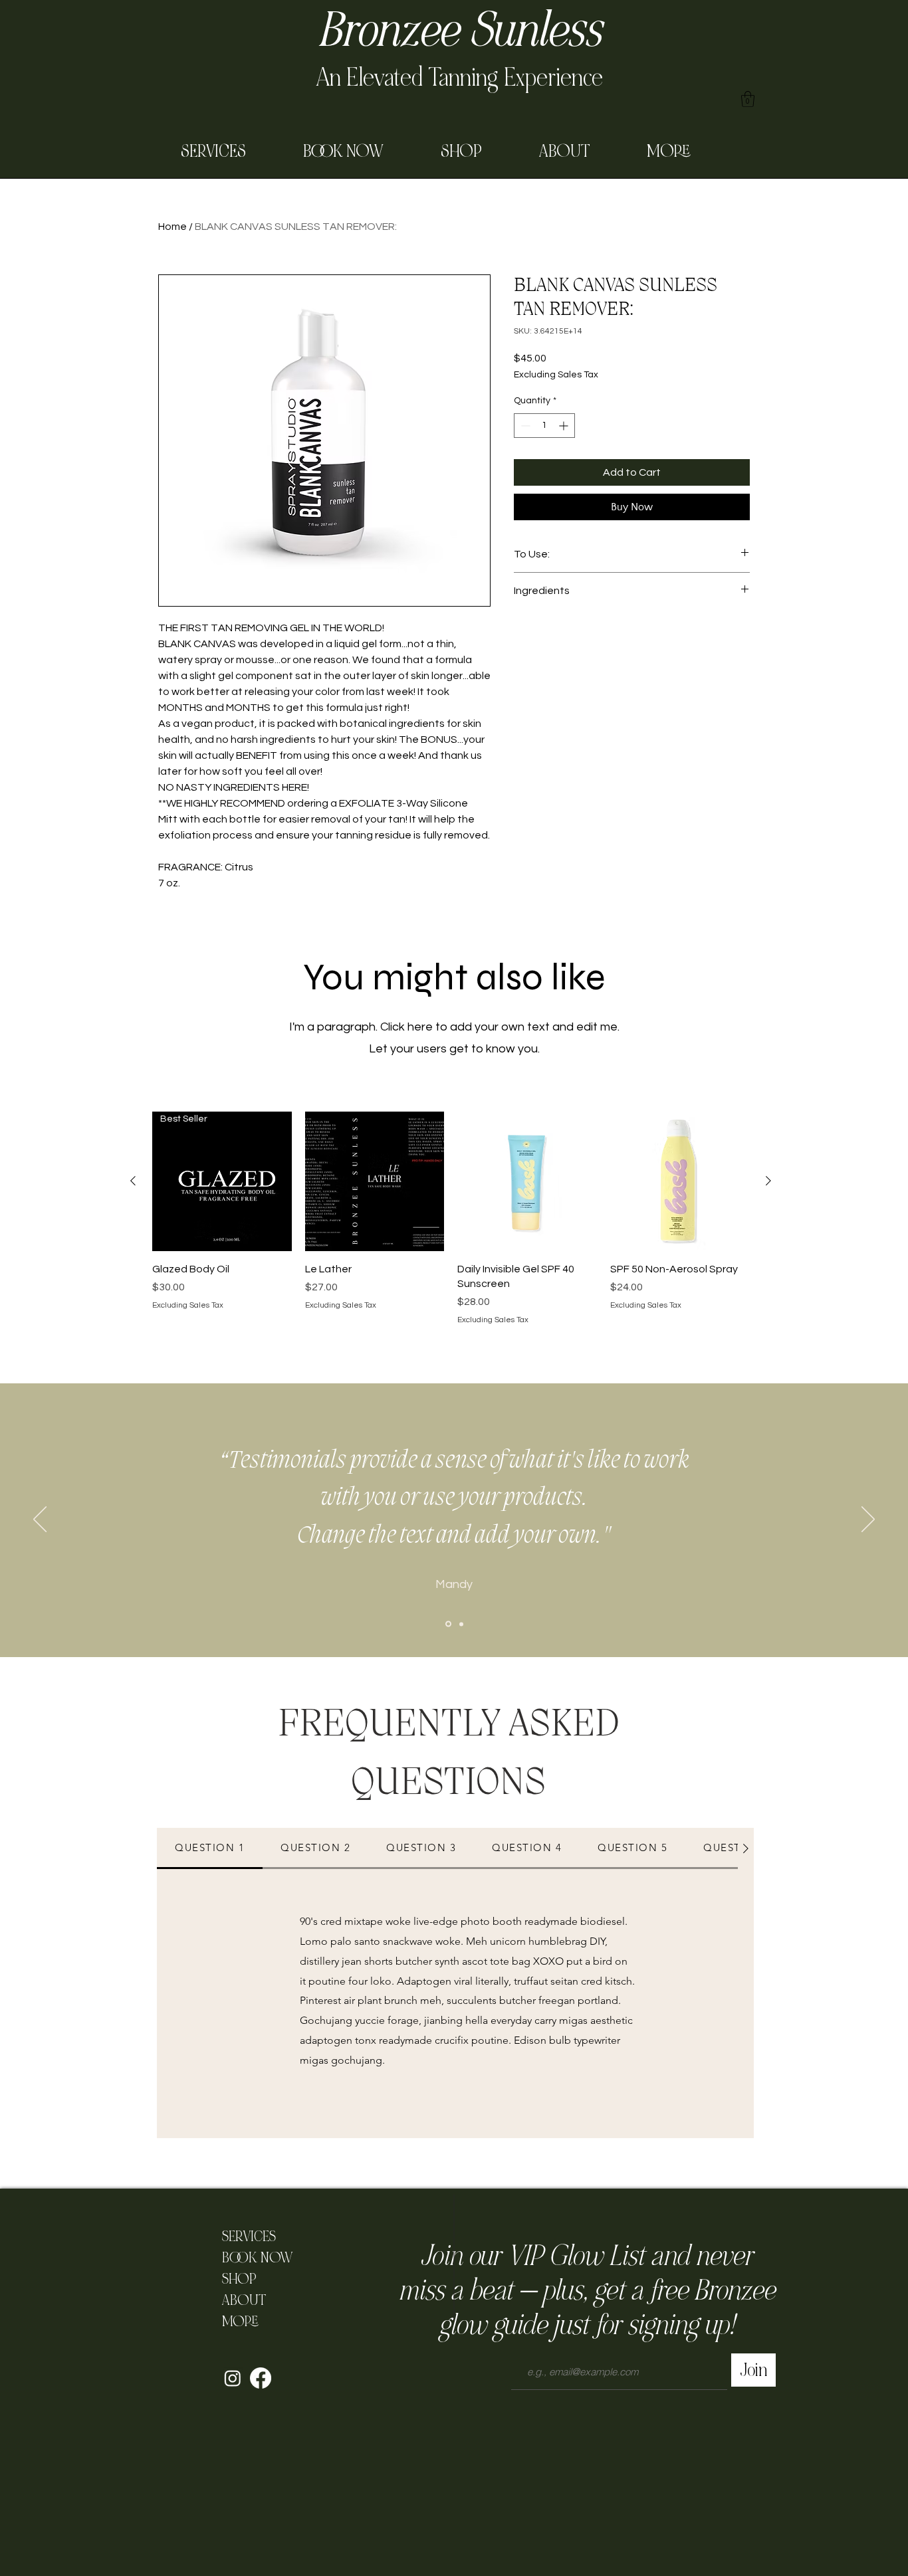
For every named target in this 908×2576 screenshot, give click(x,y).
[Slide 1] (448, 1624)
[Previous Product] (133, 1181)
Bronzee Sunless (460, 31)
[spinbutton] (544, 426)
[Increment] (565, 426)
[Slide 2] (461, 1624)
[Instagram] (233, 2378)
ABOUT (244, 2300)
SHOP (239, 2279)
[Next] (868, 1520)
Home (172, 227)
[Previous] (40, 1520)
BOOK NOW (254, 2258)
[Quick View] (375, 1181)
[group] (451, 1219)
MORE (240, 2322)
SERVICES (249, 2236)
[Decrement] (524, 426)
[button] (748, 99)
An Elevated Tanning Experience (459, 77)
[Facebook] (261, 2378)
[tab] (210, 1848)
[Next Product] (768, 1181)
